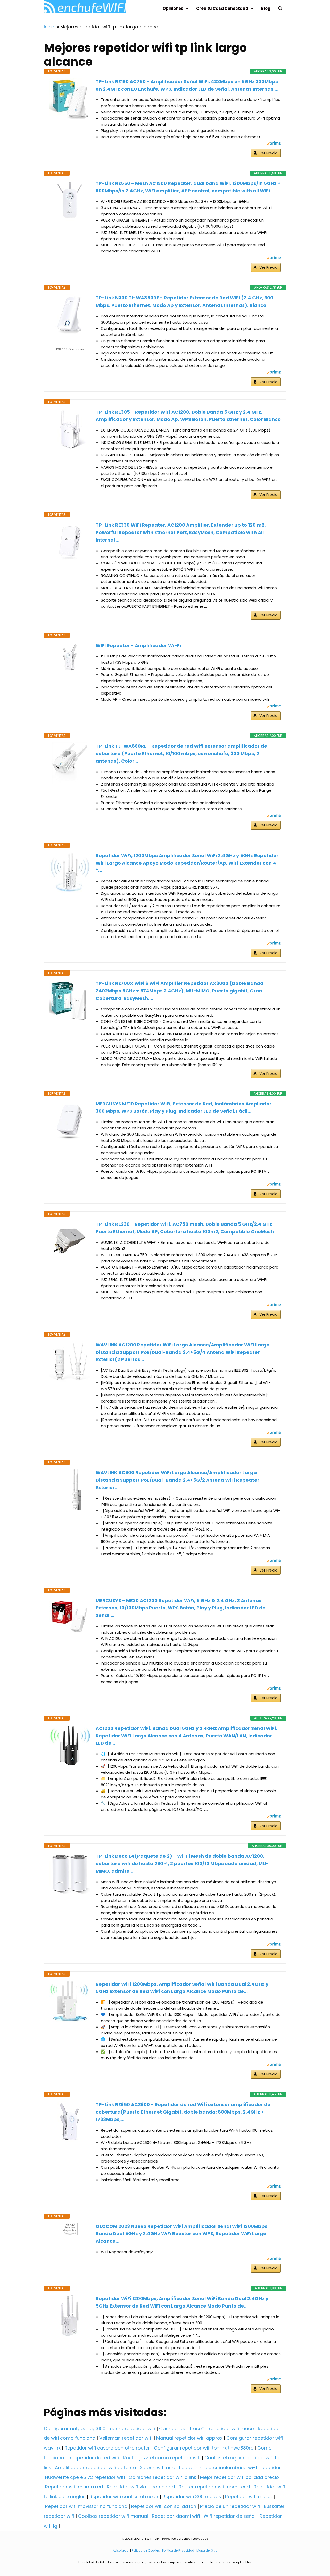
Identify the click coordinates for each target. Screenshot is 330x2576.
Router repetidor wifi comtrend (214, 2487)
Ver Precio (268, 153)
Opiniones (173, 8)
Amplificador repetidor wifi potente (95, 2467)
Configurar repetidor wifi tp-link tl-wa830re (204, 2448)
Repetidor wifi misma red (74, 2487)
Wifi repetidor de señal (230, 2516)
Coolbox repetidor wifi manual (113, 2516)
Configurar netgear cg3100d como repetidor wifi (100, 2429)
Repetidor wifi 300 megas (192, 2497)
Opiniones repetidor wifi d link (162, 2477)
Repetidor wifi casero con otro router (107, 2448)
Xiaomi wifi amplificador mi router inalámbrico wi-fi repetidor (210, 2467)
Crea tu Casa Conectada (222, 8)
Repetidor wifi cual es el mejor (124, 2497)
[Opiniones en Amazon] (70, 343)
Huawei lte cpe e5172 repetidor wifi (85, 2477)
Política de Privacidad (178, 2550)
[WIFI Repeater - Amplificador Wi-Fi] (70, 657)
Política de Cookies (146, 2550)
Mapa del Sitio (207, 2550)
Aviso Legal (121, 2550)
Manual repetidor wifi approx (189, 2438)
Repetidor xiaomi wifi (176, 2516)
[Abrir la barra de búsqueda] (280, 8)
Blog (266, 8)
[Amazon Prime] (274, 144)
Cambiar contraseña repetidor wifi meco (207, 2429)
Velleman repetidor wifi (126, 2438)
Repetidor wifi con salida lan (164, 2506)
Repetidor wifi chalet (249, 2497)
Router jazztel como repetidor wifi (162, 2458)
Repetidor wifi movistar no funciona (86, 2506)
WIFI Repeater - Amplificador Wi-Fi (138, 645)
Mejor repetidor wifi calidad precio (240, 2477)
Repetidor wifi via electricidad (141, 2487)
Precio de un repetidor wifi (230, 2506)
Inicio (50, 27)
